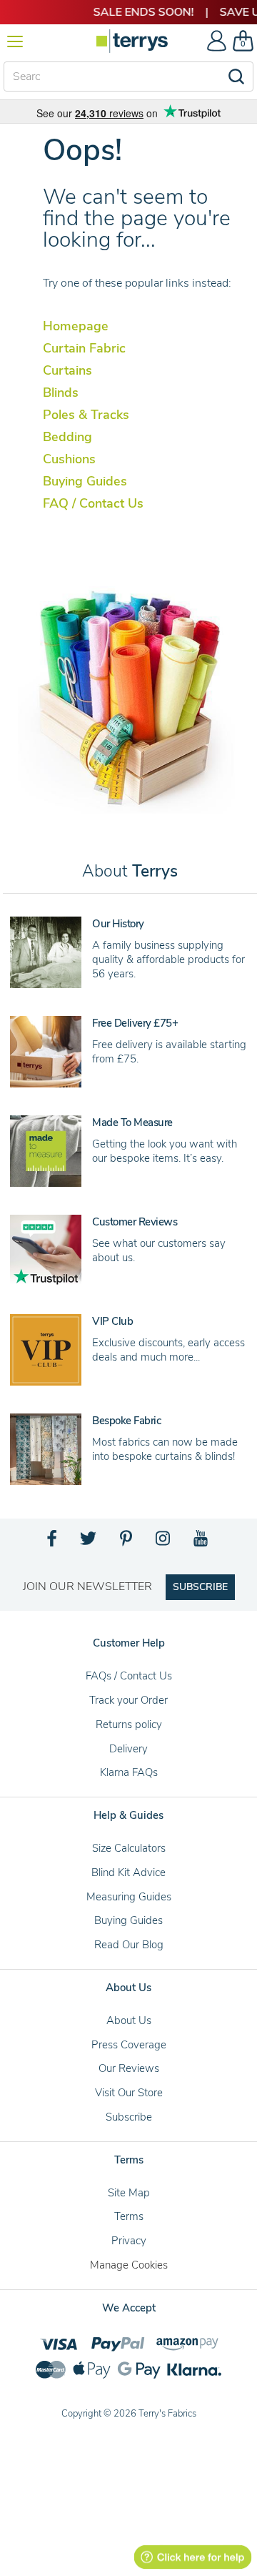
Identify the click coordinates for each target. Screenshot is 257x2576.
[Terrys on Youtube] (202, 1542)
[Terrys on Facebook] (52, 1542)
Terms (129, 2216)
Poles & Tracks (86, 415)
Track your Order (128, 1700)
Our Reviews (129, 2068)
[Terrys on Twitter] (89, 1542)
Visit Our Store (129, 2093)
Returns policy (129, 1724)
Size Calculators (129, 1848)
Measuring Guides (129, 1897)
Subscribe (129, 2117)
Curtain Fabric (84, 348)
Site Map (129, 2193)
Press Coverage (129, 2045)
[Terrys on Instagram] (164, 1542)
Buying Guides (85, 481)
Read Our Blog (129, 1945)
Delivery (128, 1749)
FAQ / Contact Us (93, 503)
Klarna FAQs (129, 1772)
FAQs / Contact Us (129, 1676)
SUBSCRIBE (200, 1587)
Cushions (69, 459)
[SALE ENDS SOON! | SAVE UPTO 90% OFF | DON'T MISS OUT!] (128, 12)
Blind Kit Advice (128, 1872)
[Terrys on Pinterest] (127, 1542)
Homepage (76, 326)
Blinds (61, 393)
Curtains (67, 370)
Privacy (129, 2241)
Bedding (67, 437)
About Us (129, 2020)
